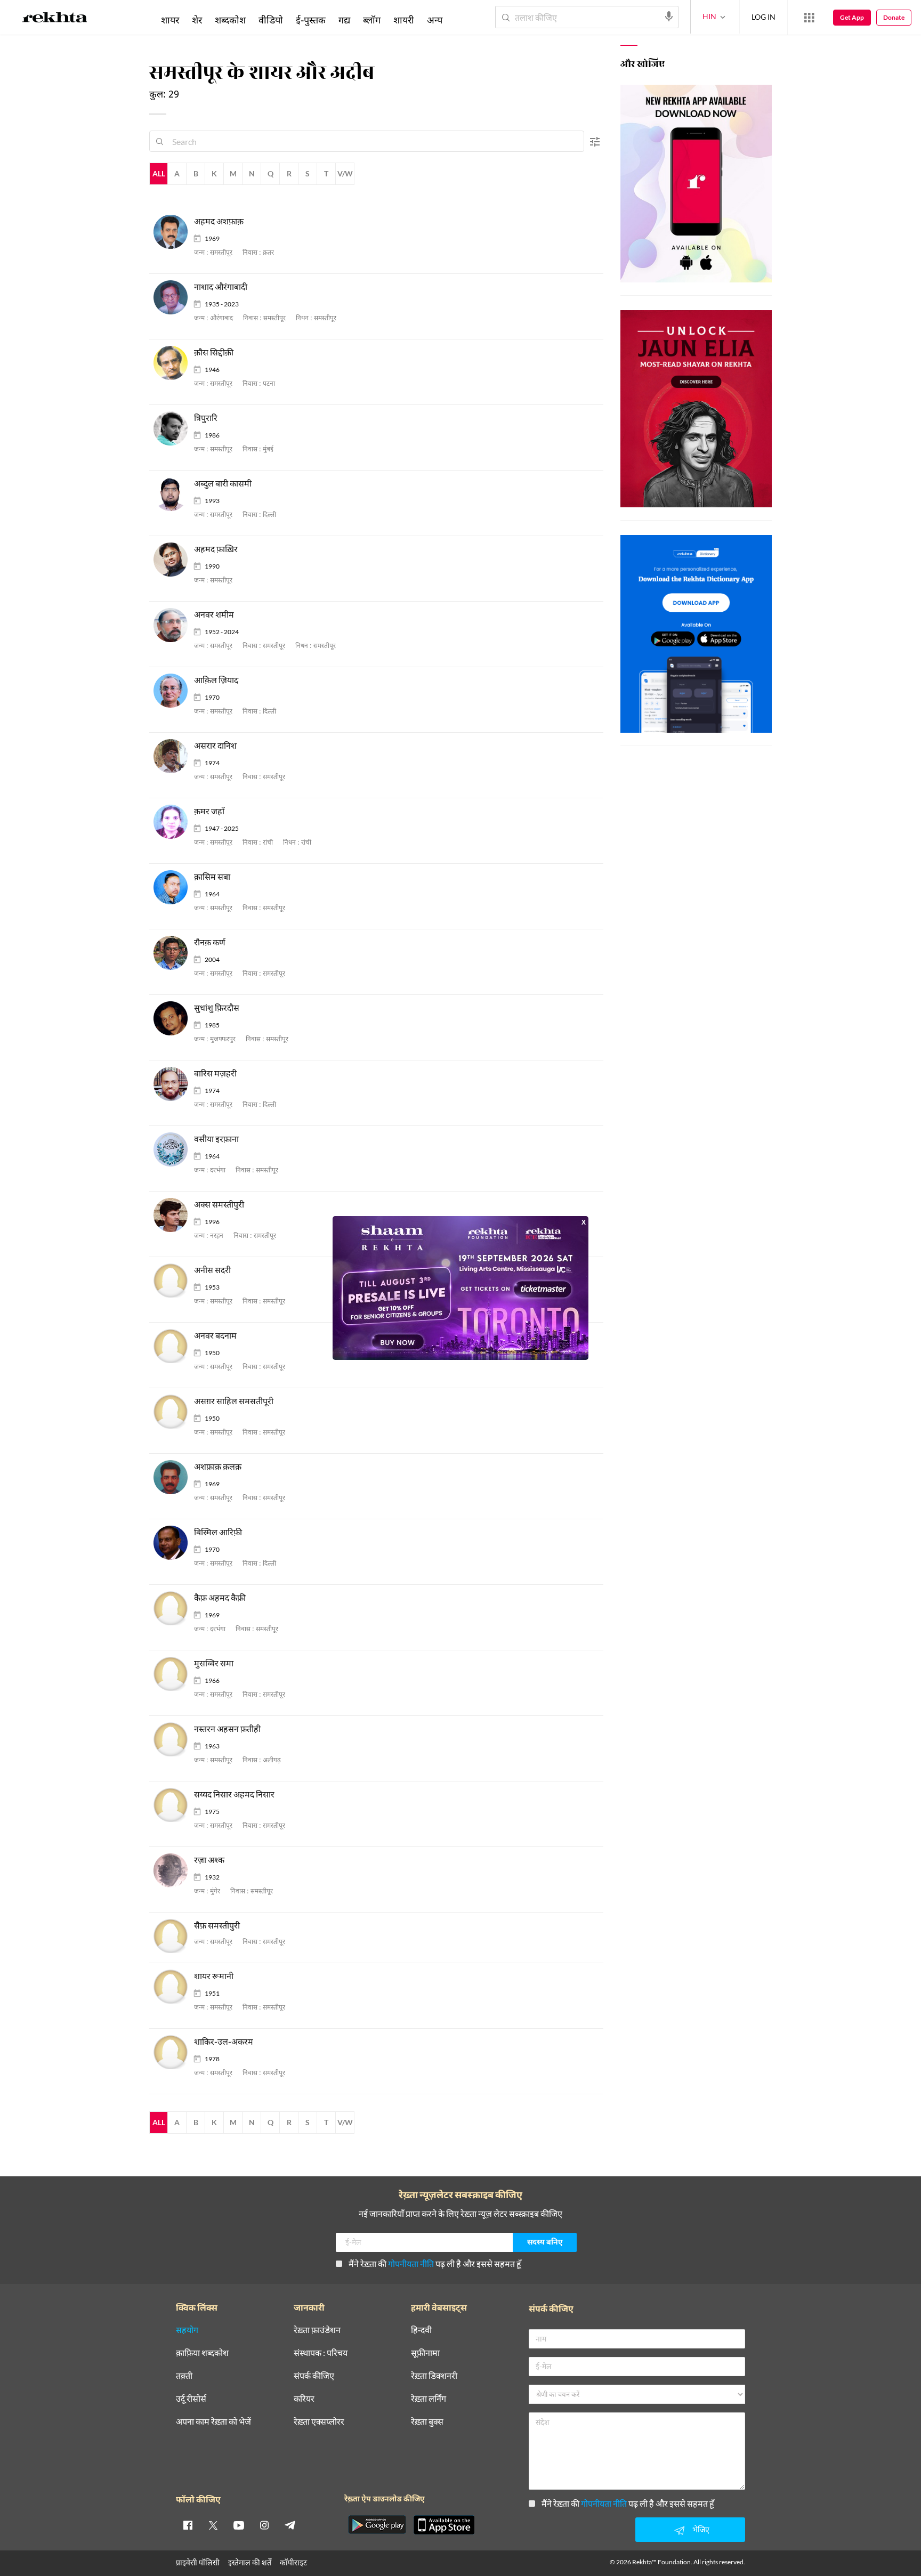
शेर (197, 20)
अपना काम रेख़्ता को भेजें (213, 2422)
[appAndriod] (377, 2525)
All (159, 173)
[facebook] (188, 2525)
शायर (170, 20)
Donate (894, 17)
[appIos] (444, 2525)
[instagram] (264, 2525)
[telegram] (290, 2525)
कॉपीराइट (293, 2562)
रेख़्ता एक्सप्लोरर (319, 2422)
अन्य (435, 20)
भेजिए (701, 2529)
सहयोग (187, 2330)
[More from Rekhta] (809, 18)
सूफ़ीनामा (425, 2353)
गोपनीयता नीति (411, 2263)
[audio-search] (669, 17)
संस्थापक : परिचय (321, 2353)
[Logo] (55, 19)
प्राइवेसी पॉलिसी (198, 2562)
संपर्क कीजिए (314, 2376)
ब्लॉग (372, 20)
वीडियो (271, 20)
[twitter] (213, 2525)
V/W (345, 173)
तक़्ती (184, 2376)
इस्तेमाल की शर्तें (250, 2562)
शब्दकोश (230, 20)
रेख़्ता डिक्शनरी (434, 2376)
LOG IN (764, 17)
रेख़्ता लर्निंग (429, 2399)
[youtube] (239, 2525)
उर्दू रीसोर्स (191, 2399)
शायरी (404, 20)
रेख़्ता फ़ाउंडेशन (317, 2330)
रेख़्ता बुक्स (427, 2422)
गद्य (344, 20)
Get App (852, 17)
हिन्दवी (421, 2330)
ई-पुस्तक (311, 20)
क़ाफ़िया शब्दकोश (202, 2353)
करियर (304, 2399)
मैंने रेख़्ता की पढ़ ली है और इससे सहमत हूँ (435, 2263)
